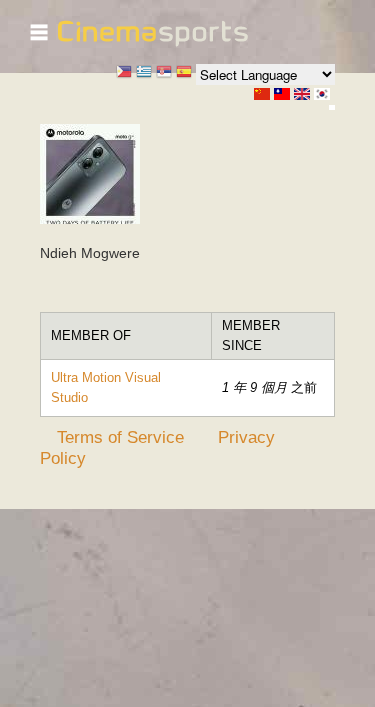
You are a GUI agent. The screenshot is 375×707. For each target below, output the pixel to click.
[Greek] (144, 73)
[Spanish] (184, 73)
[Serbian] (164, 73)
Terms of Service (120, 437)
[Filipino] (124, 73)
